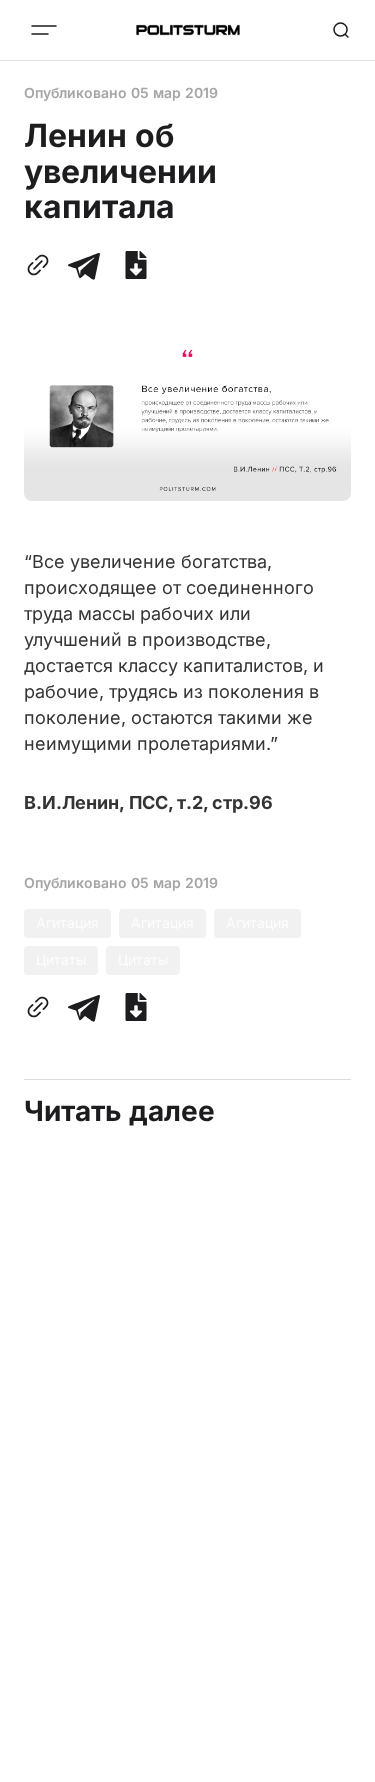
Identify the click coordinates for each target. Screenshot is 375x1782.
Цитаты (61, 959)
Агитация (67, 922)
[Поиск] (341, 30)
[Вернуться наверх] (335, 1761)
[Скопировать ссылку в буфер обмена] (42, 265)
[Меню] (44, 30)
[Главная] (188, 30)
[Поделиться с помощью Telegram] (84, 265)
